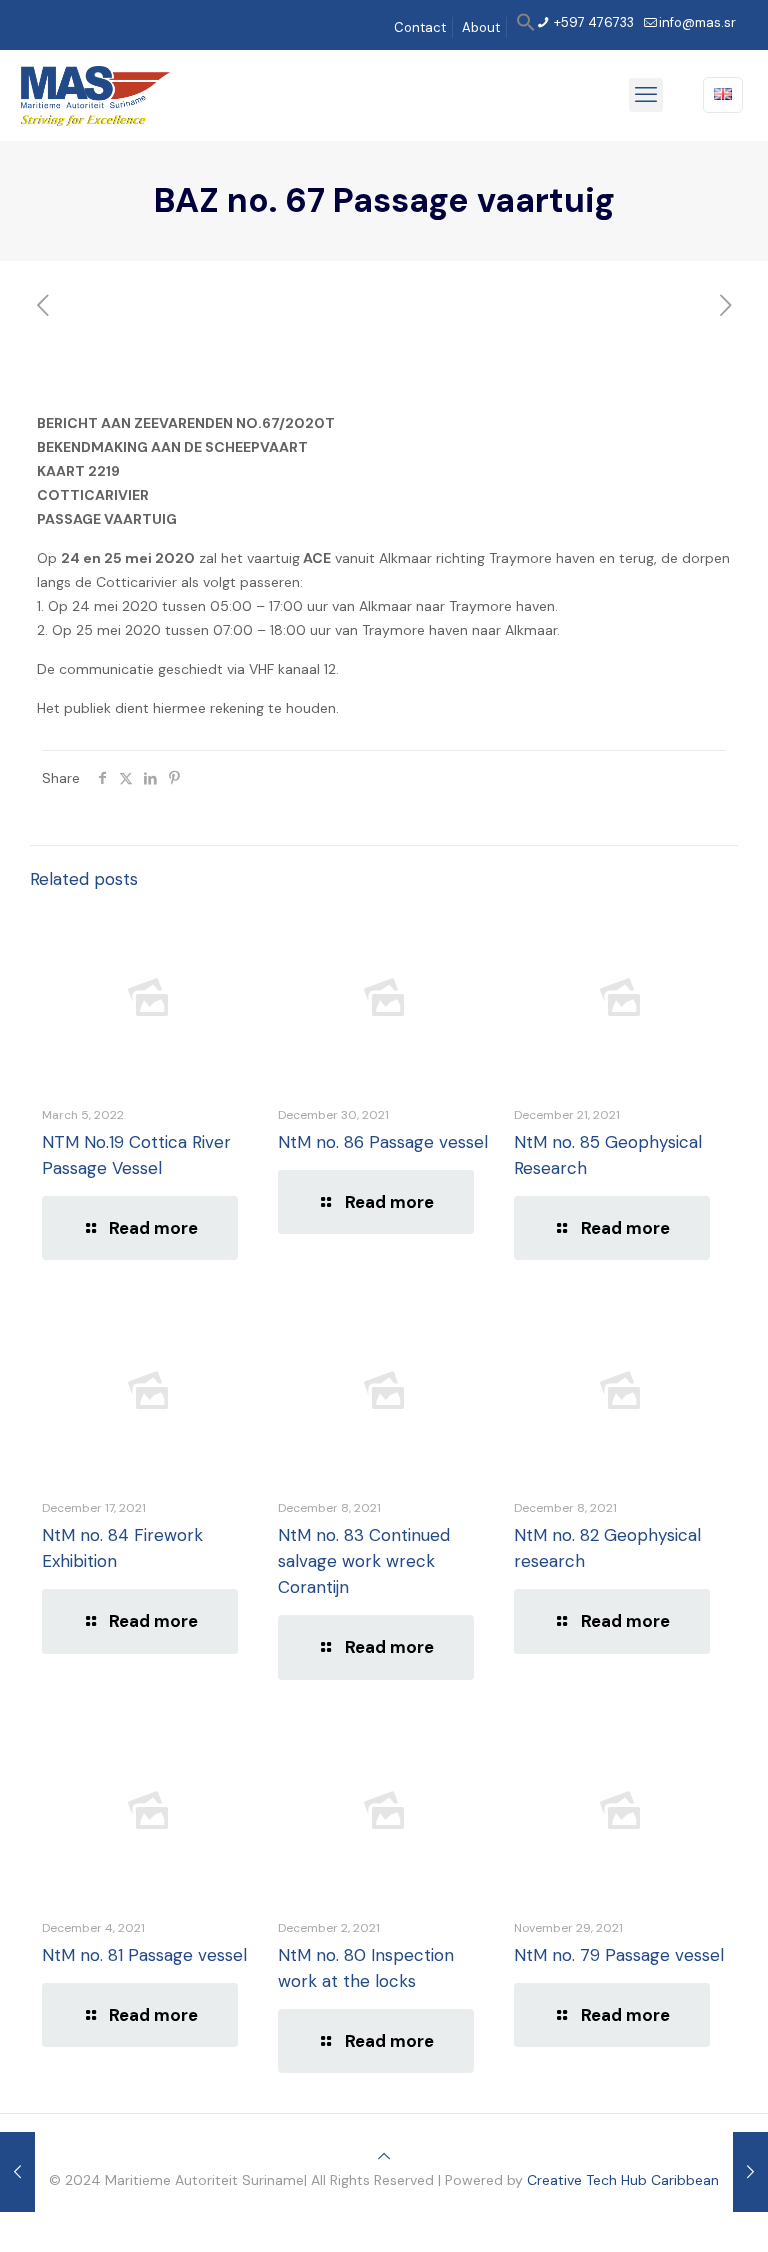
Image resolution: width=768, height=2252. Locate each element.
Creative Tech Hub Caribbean (623, 2180)
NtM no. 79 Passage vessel (619, 1955)
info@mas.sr (697, 22)
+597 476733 (592, 22)
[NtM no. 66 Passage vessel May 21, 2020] (17, 2172)
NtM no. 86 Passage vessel (383, 1142)
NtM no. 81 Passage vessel (144, 1955)
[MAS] (95, 95)
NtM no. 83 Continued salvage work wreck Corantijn (364, 1561)
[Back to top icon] (384, 2156)
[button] (526, 27)
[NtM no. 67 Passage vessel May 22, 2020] (750, 2172)
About (481, 27)
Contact (420, 27)
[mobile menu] (646, 95)
